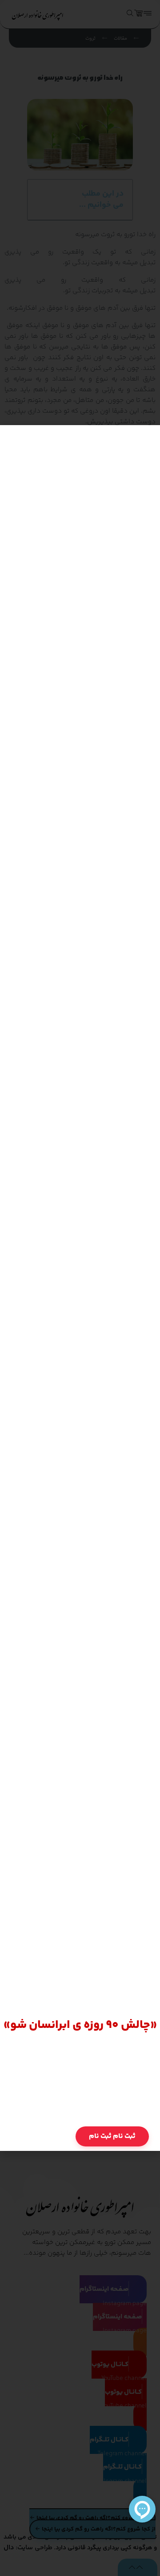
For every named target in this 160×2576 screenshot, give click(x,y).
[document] (80, 1288)
